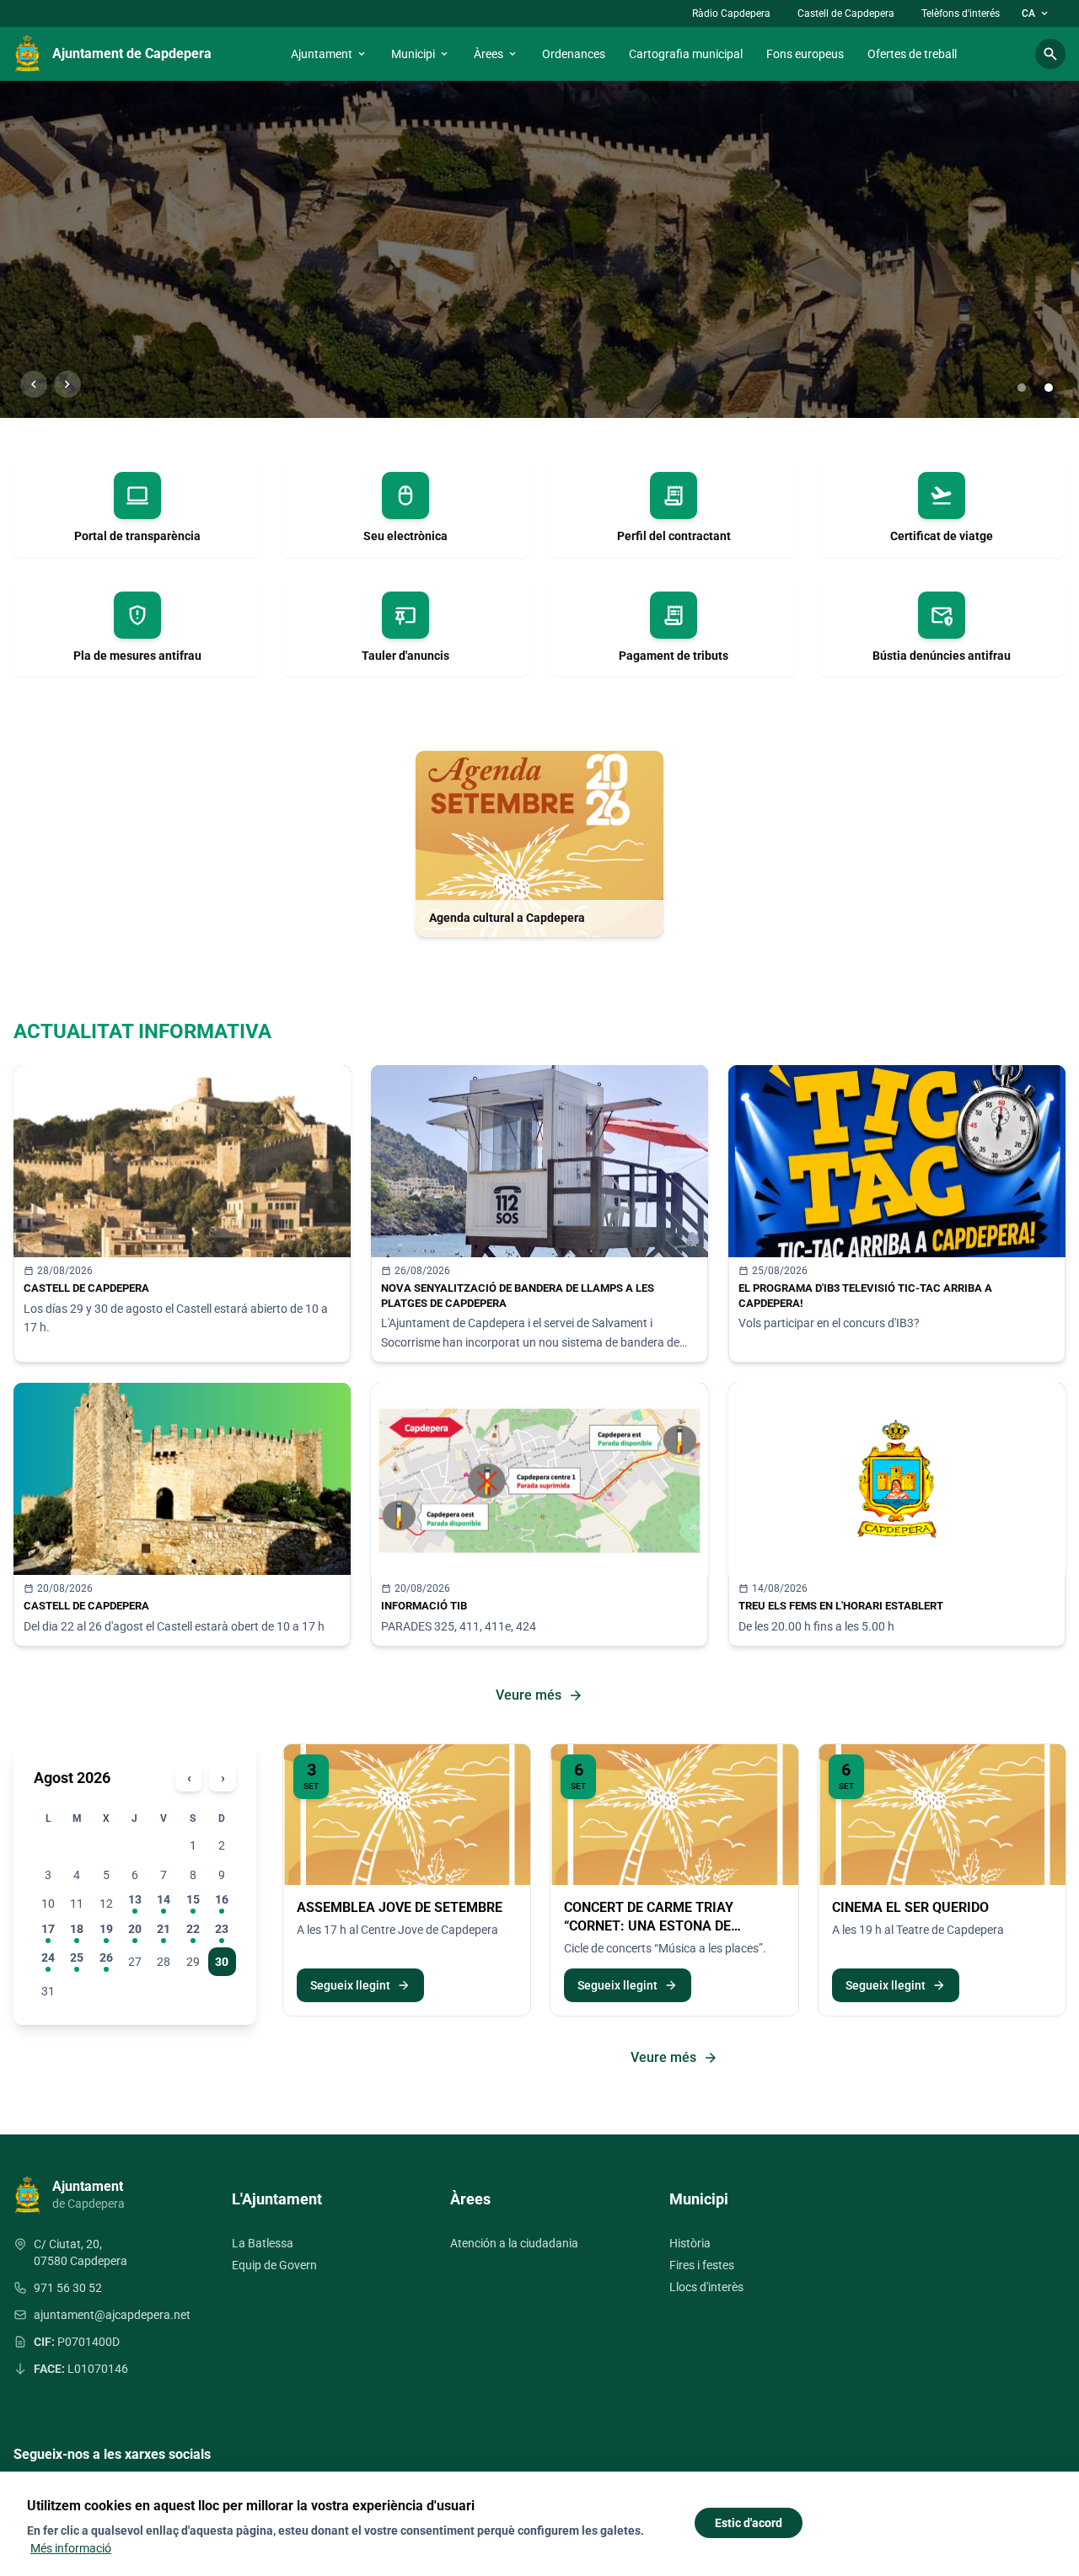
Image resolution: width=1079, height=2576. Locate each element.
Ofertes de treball (912, 54)
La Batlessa (263, 2243)
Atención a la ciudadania (514, 2243)
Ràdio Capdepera (731, 13)
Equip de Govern (274, 2265)
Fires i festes (702, 2265)
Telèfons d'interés (961, 13)
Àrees (496, 54)
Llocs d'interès (706, 2287)
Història (690, 2243)
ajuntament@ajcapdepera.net (112, 2315)
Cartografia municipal (686, 54)
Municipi (421, 54)
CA (1036, 13)
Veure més (539, 1695)
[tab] (1022, 388)
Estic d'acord (749, 2523)
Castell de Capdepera (846, 13)
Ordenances (574, 54)
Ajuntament (329, 54)
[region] (539, 249)
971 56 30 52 (68, 2288)
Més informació (71, 2548)
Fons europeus (805, 54)
